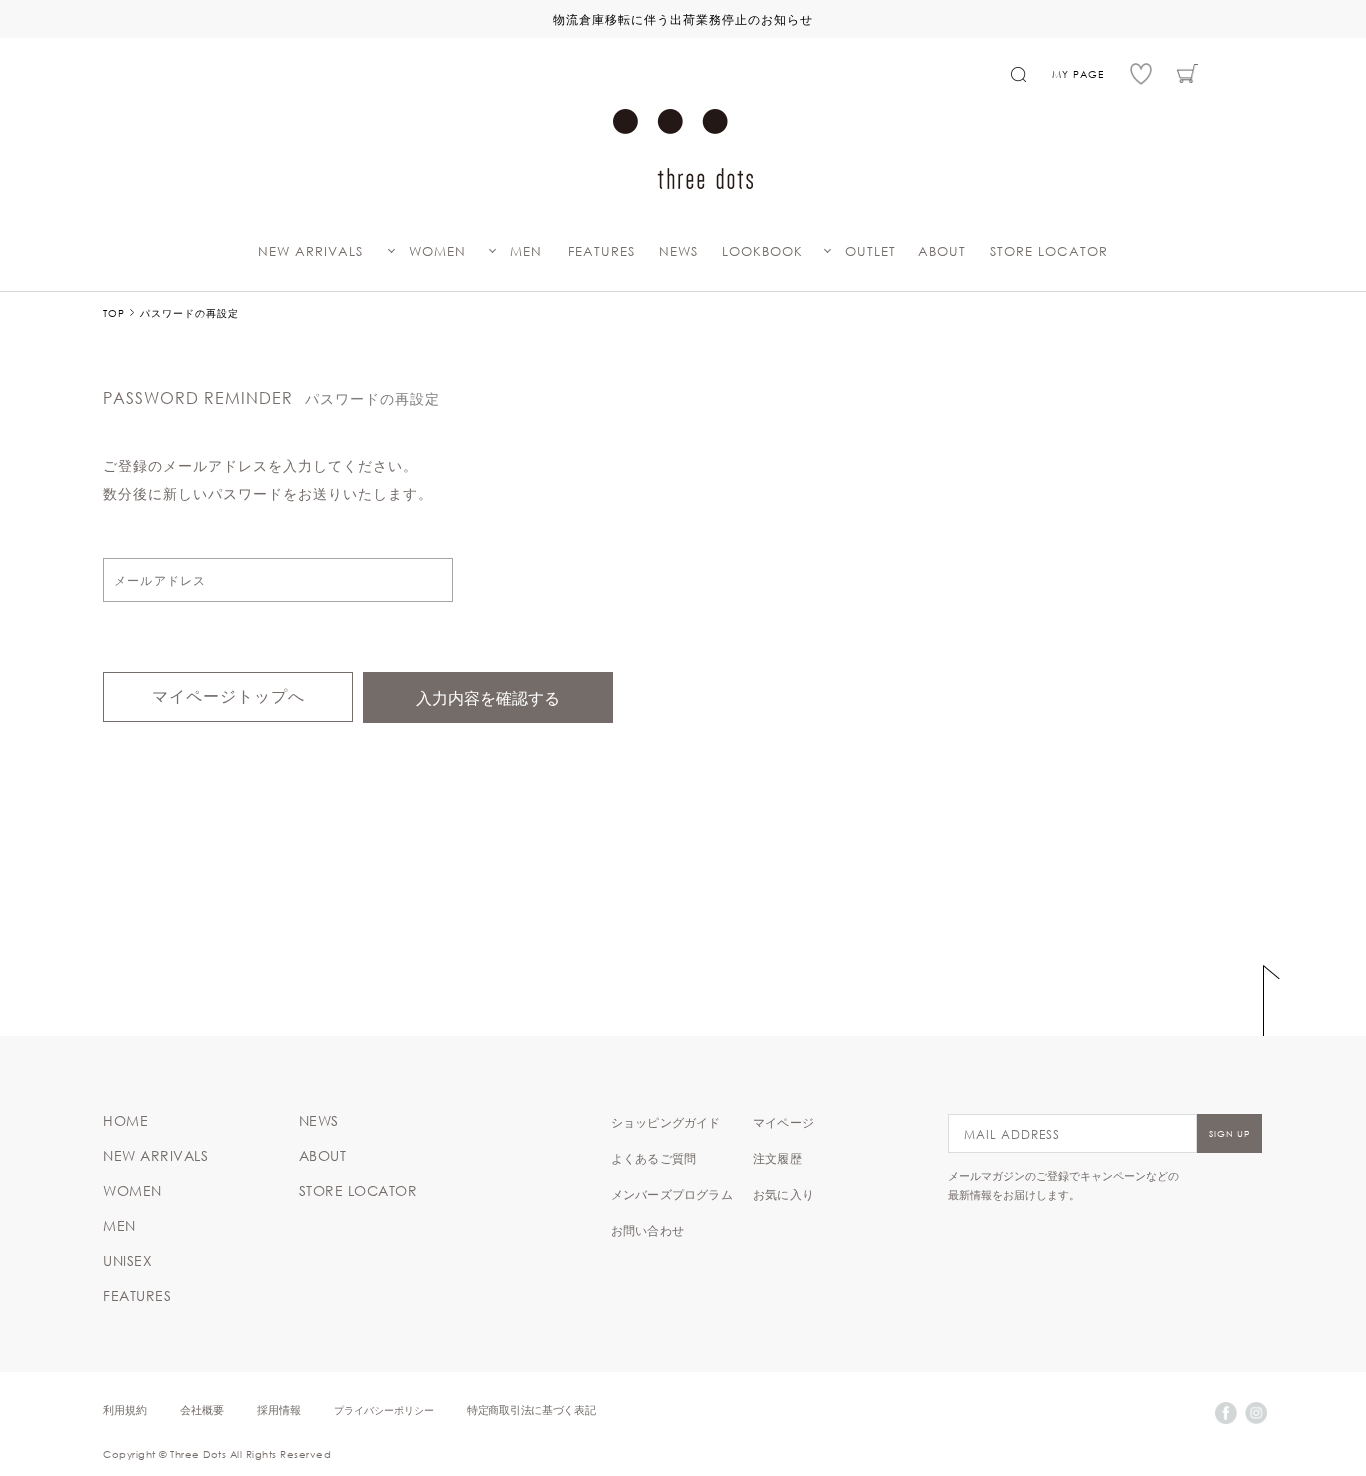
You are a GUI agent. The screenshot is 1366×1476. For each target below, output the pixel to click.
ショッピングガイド (666, 1122)
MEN (526, 251)
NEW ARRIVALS (310, 251)
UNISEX (127, 1261)
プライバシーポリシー (384, 1409)
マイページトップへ (228, 696)
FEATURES (601, 251)
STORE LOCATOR (1049, 251)
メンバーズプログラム (672, 1194)
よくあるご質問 (653, 1158)
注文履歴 (777, 1158)
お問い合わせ (647, 1230)
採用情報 (279, 1409)
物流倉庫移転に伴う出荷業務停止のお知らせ (683, 19)
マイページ (783, 1122)
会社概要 (202, 1409)
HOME (125, 1121)
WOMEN (437, 251)
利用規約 (125, 1409)
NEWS (678, 251)
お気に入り (783, 1194)
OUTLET (870, 251)
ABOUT (942, 251)
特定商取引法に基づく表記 (531, 1409)
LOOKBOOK (762, 251)
